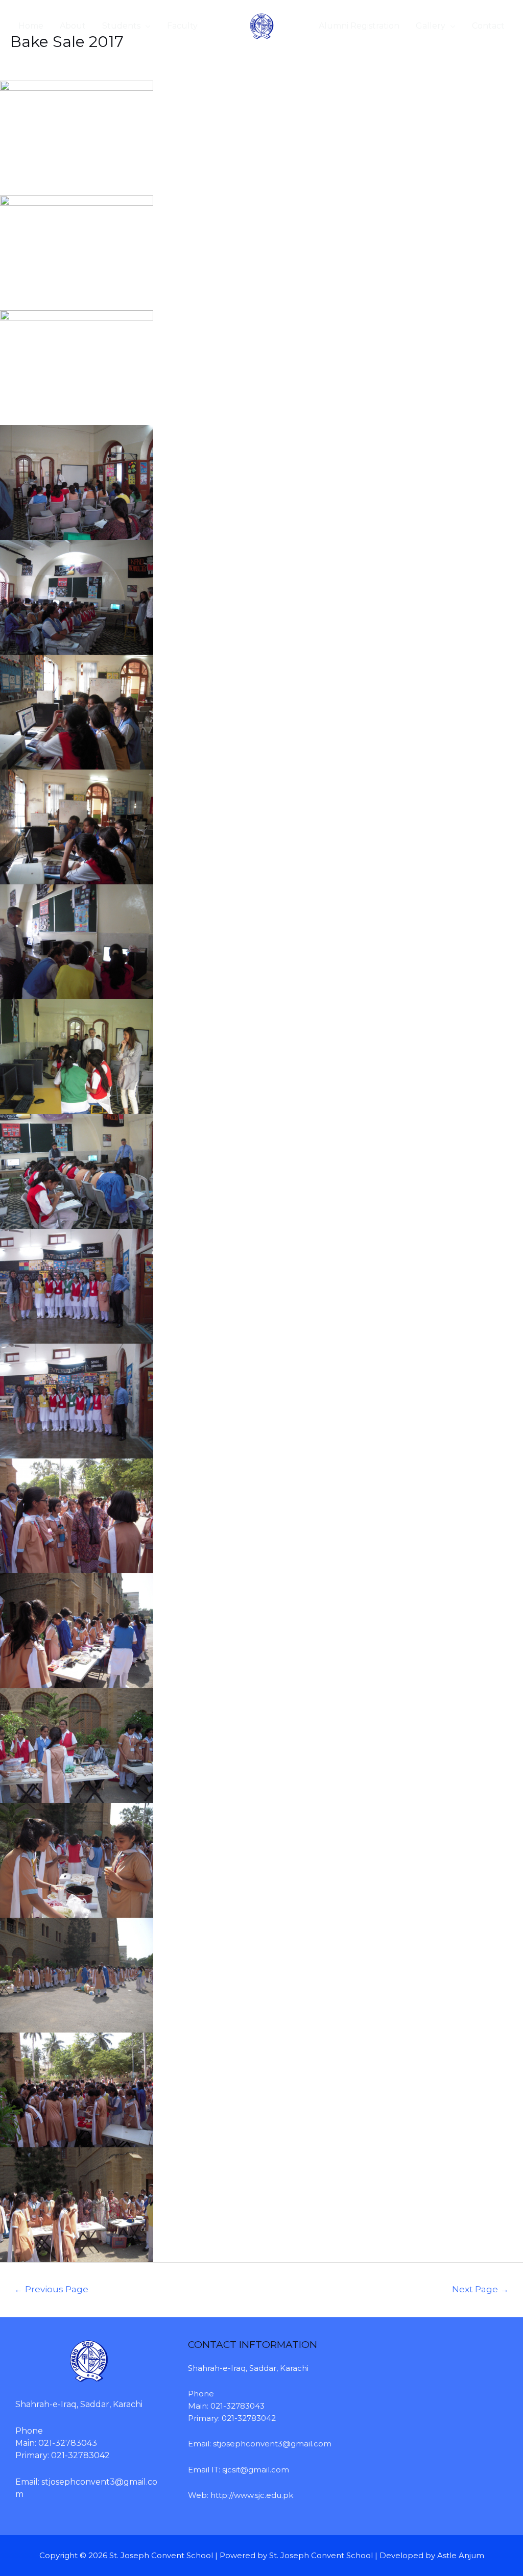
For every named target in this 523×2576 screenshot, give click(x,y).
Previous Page (51, 2289)
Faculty (182, 26)
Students (121, 26)
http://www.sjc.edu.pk (252, 2495)
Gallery (431, 26)
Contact (488, 26)
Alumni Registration (359, 26)
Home (31, 26)
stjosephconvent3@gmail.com (272, 2444)
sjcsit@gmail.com (256, 2470)
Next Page (480, 2289)
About (73, 26)
